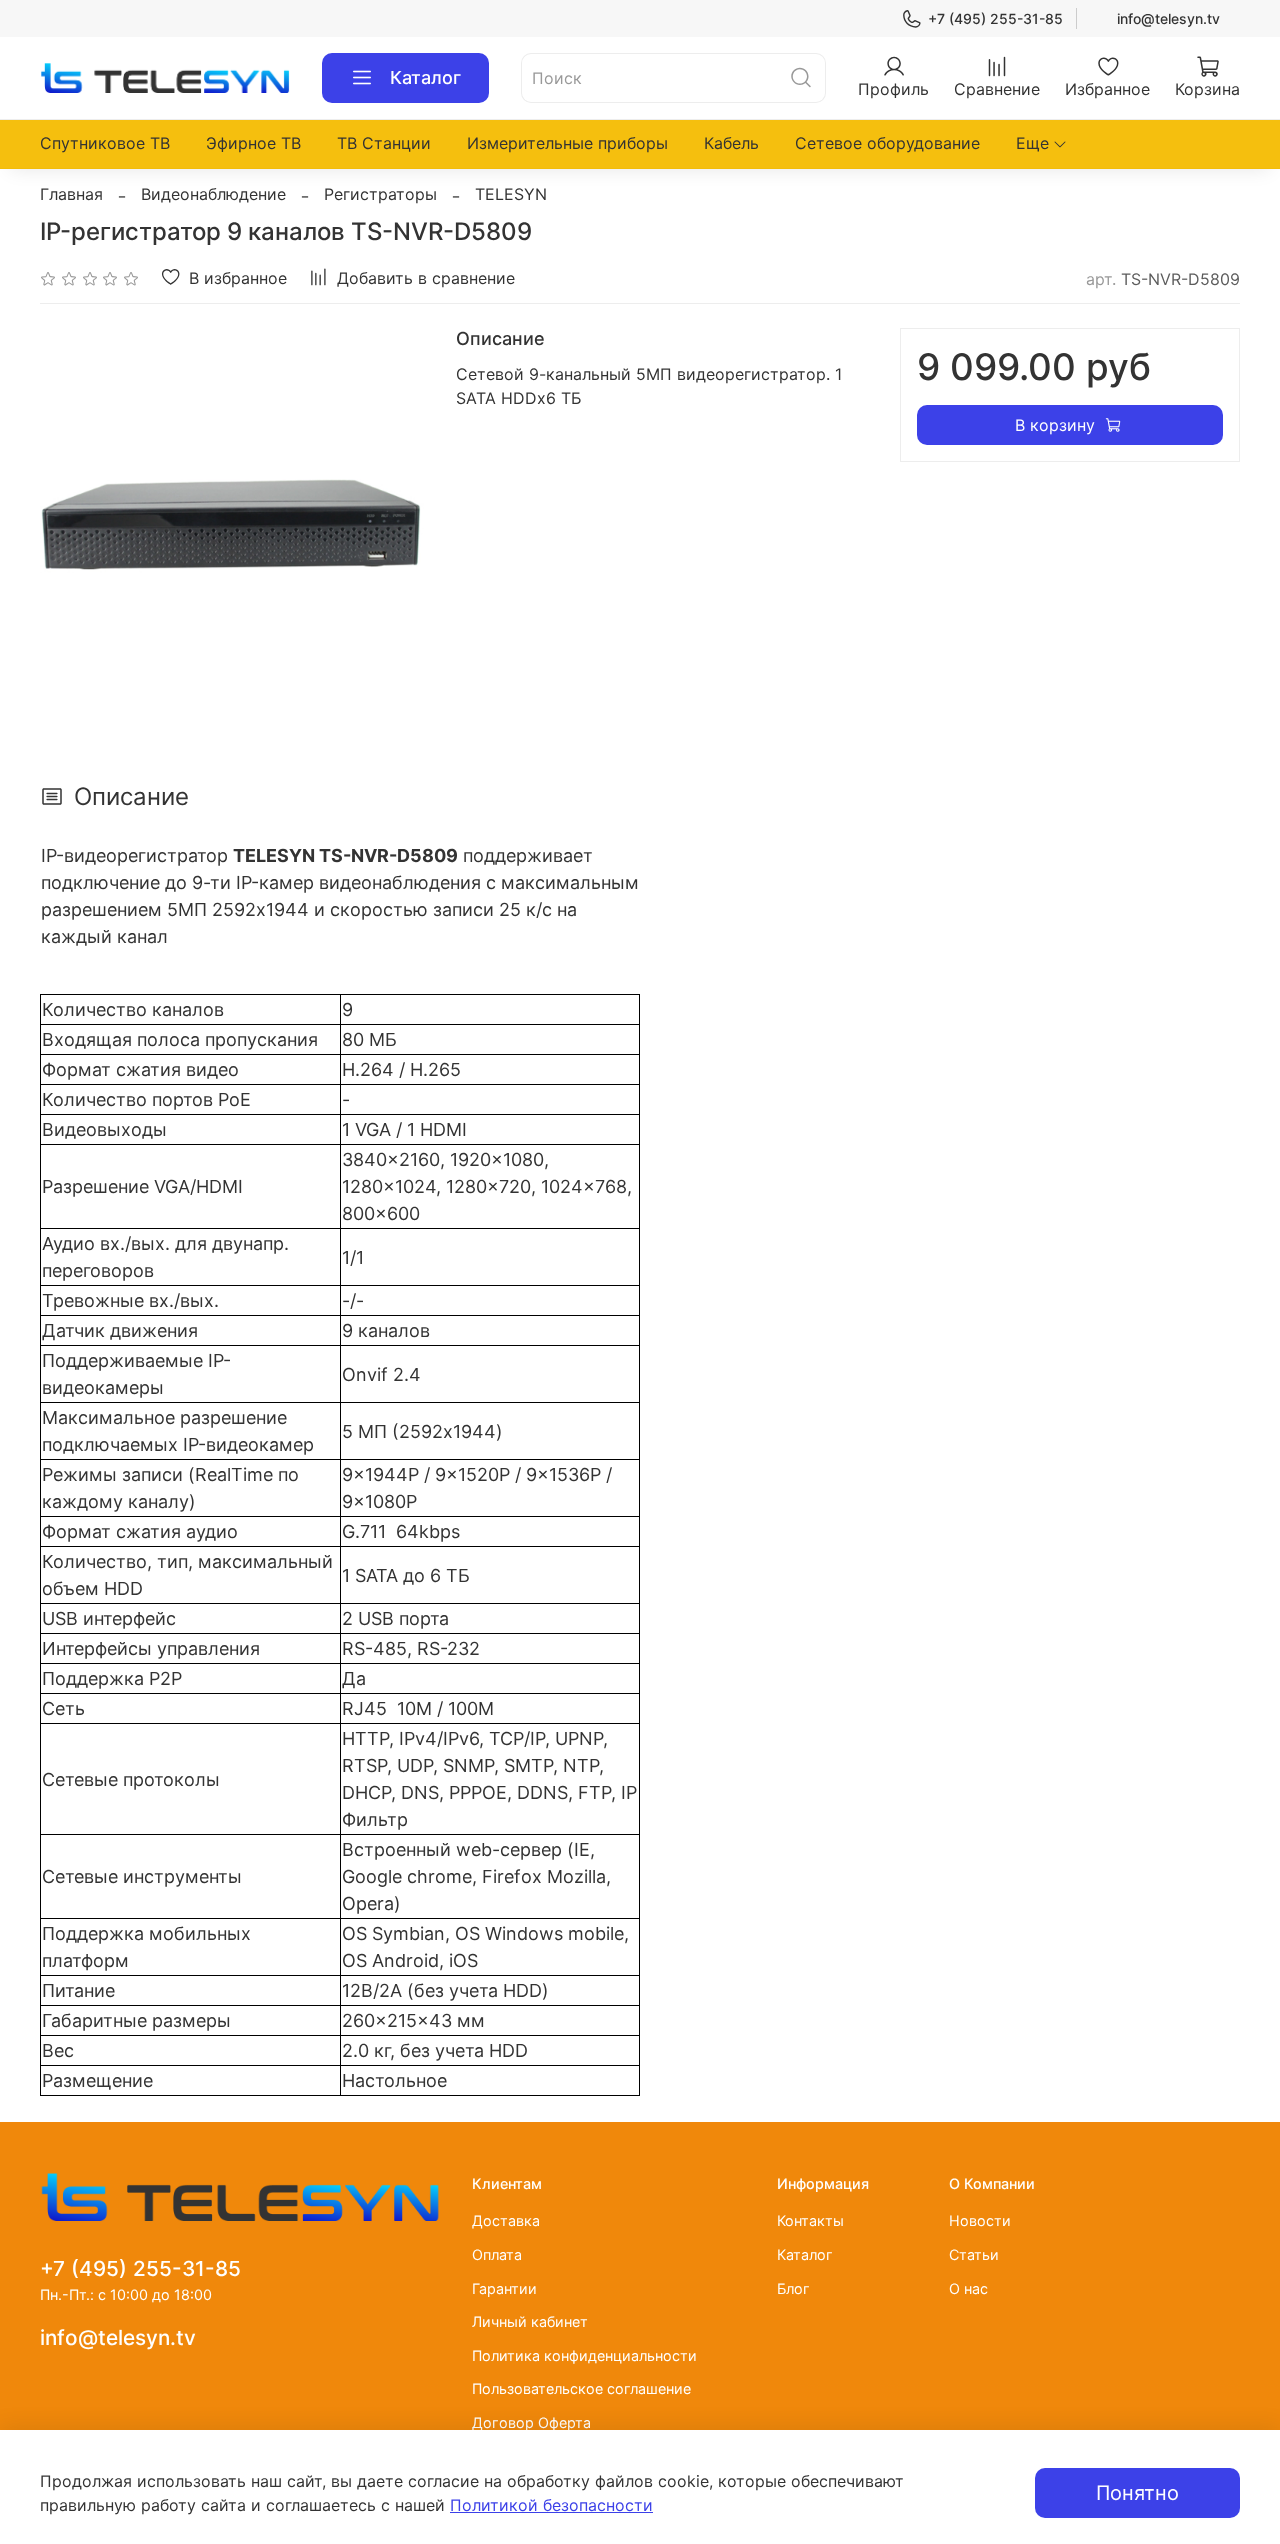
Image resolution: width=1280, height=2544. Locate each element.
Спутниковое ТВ (105, 143)
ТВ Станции (384, 143)
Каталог (425, 77)
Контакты (810, 2220)
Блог (793, 2288)
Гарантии (504, 2288)
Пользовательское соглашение (581, 2388)
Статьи (974, 2254)
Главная (71, 194)
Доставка (506, 2220)
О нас (968, 2288)
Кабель (731, 143)
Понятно (1137, 2493)
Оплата (497, 2254)
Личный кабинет (530, 2321)
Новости (980, 2220)
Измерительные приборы (567, 143)
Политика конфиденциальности (584, 2355)
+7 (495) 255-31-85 (995, 18)
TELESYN (511, 194)
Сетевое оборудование (887, 143)
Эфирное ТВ (253, 143)
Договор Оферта (531, 2422)
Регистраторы (380, 194)
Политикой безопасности (551, 2505)
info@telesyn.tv (1168, 18)
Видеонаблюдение (213, 194)
